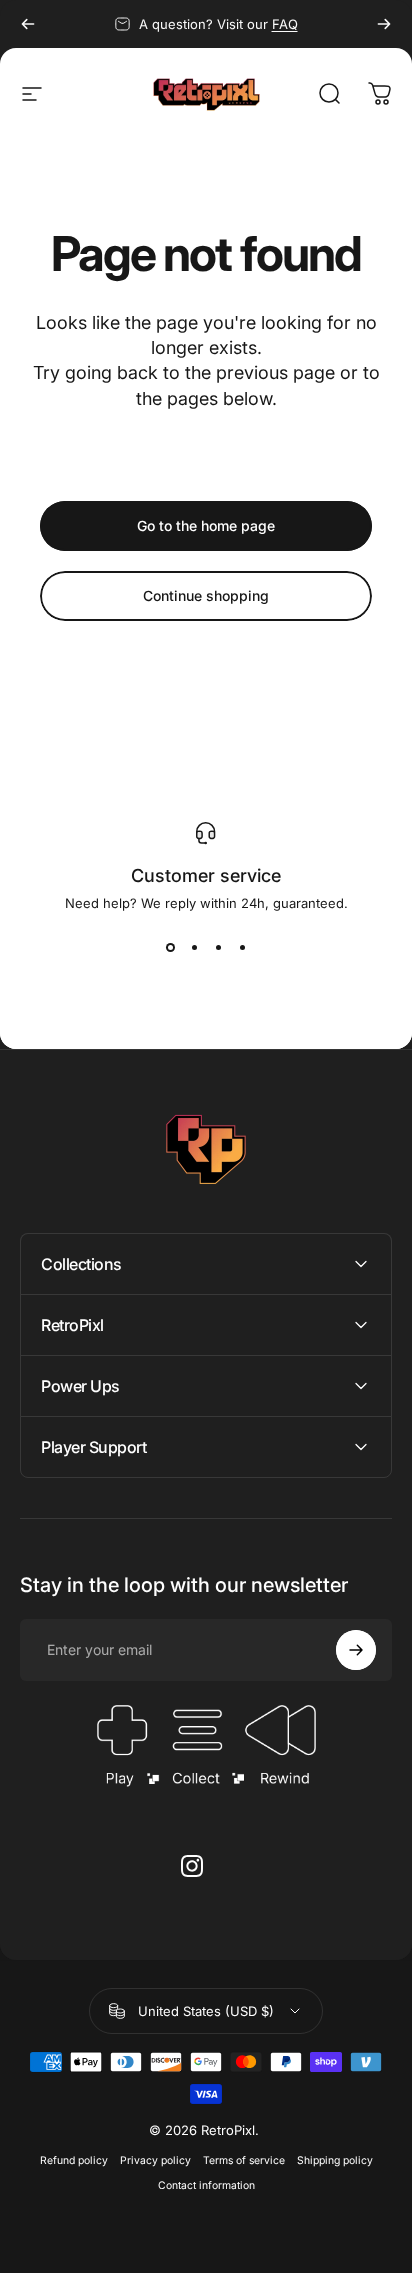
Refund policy (74, 2160)
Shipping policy (335, 2160)
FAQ (285, 24)
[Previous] (28, 24)
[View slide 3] (218, 947)
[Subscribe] (356, 1650)
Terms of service (244, 2160)
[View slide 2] (194, 947)
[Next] (384, 24)
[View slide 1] (170, 947)
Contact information (206, 2185)
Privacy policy (155, 2160)
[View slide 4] (242, 947)
